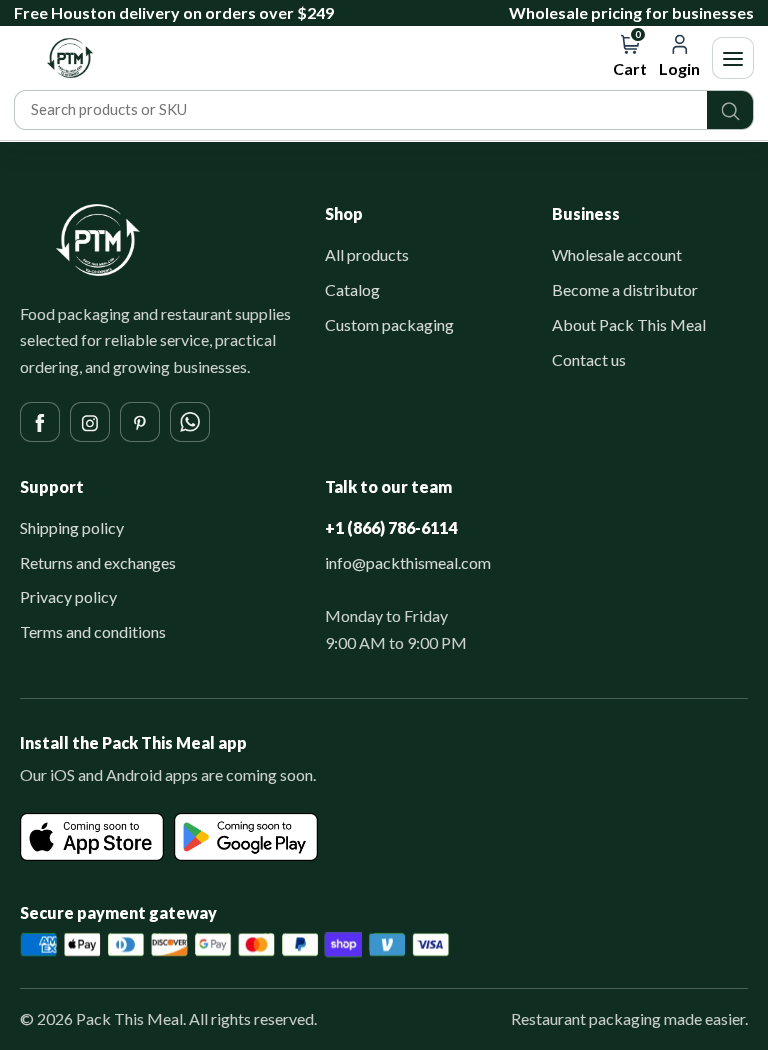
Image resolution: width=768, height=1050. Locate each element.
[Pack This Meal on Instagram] (90, 422)
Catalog (352, 289)
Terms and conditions (93, 631)
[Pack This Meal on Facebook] (40, 422)
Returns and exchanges (98, 562)
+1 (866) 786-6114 (391, 527)
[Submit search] (730, 110)
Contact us (589, 359)
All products (367, 254)
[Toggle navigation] (733, 58)
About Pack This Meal (629, 324)
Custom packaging (389, 324)
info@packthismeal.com (408, 562)
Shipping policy (72, 527)
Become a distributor (625, 289)
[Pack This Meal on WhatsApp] (190, 422)
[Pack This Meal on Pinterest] (140, 422)
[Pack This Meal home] (98, 240)
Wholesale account (617, 254)
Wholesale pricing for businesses (631, 12)
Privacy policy (68, 596)
